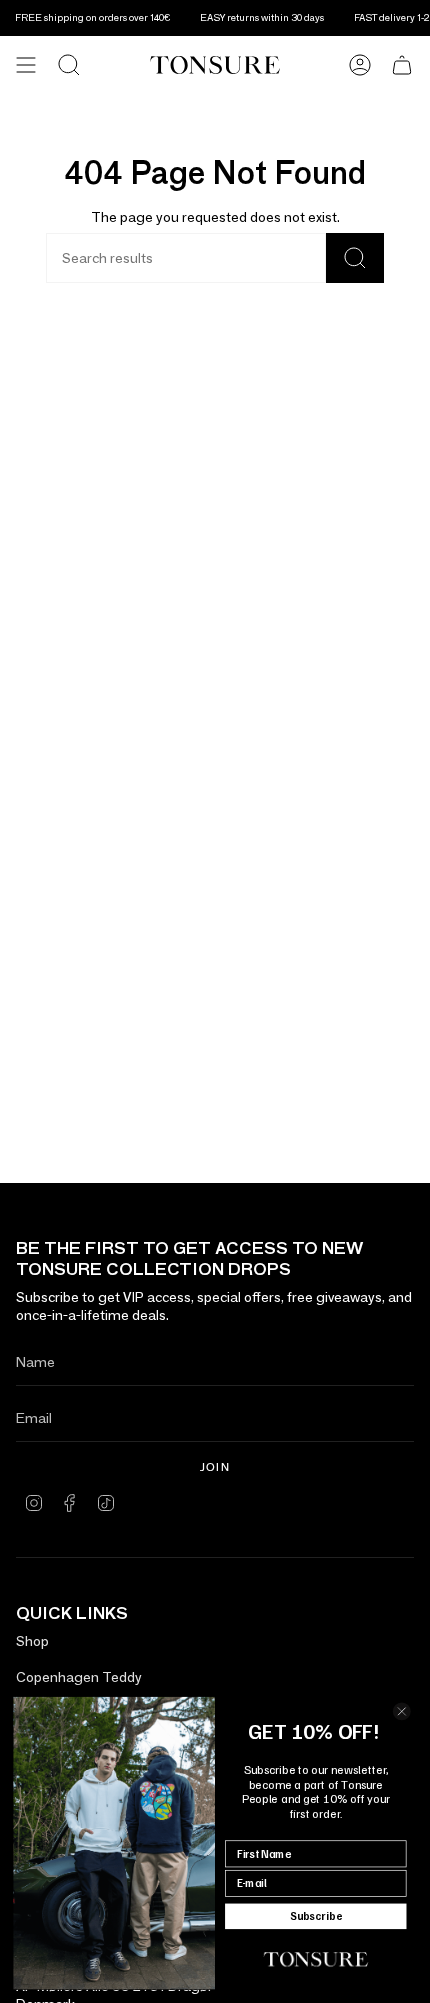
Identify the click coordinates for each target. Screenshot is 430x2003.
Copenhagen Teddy (79, 1677)
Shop (32, 1641)
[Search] (69, 65)
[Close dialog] (401, 1711)
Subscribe (316, 1916)
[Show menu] (26, 65)
